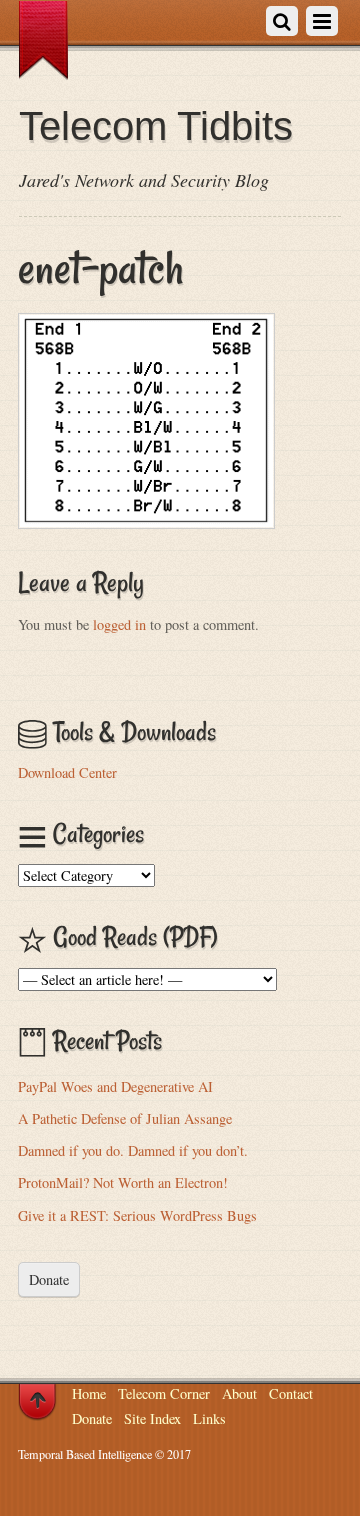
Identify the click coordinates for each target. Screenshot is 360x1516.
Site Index (152, 1418)
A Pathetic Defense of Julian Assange (125, 1118)
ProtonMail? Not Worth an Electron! (123, 1182)
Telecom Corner (164, 1393)
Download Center (67, 772)
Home (89, 1393)
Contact (291, 1393)
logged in (119, 624)
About (239, 1393)
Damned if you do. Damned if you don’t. (133, 1150)
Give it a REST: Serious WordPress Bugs (137, 1215)
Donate (49, 1279)
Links (209, 1418)
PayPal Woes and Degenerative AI (115, 1086)
